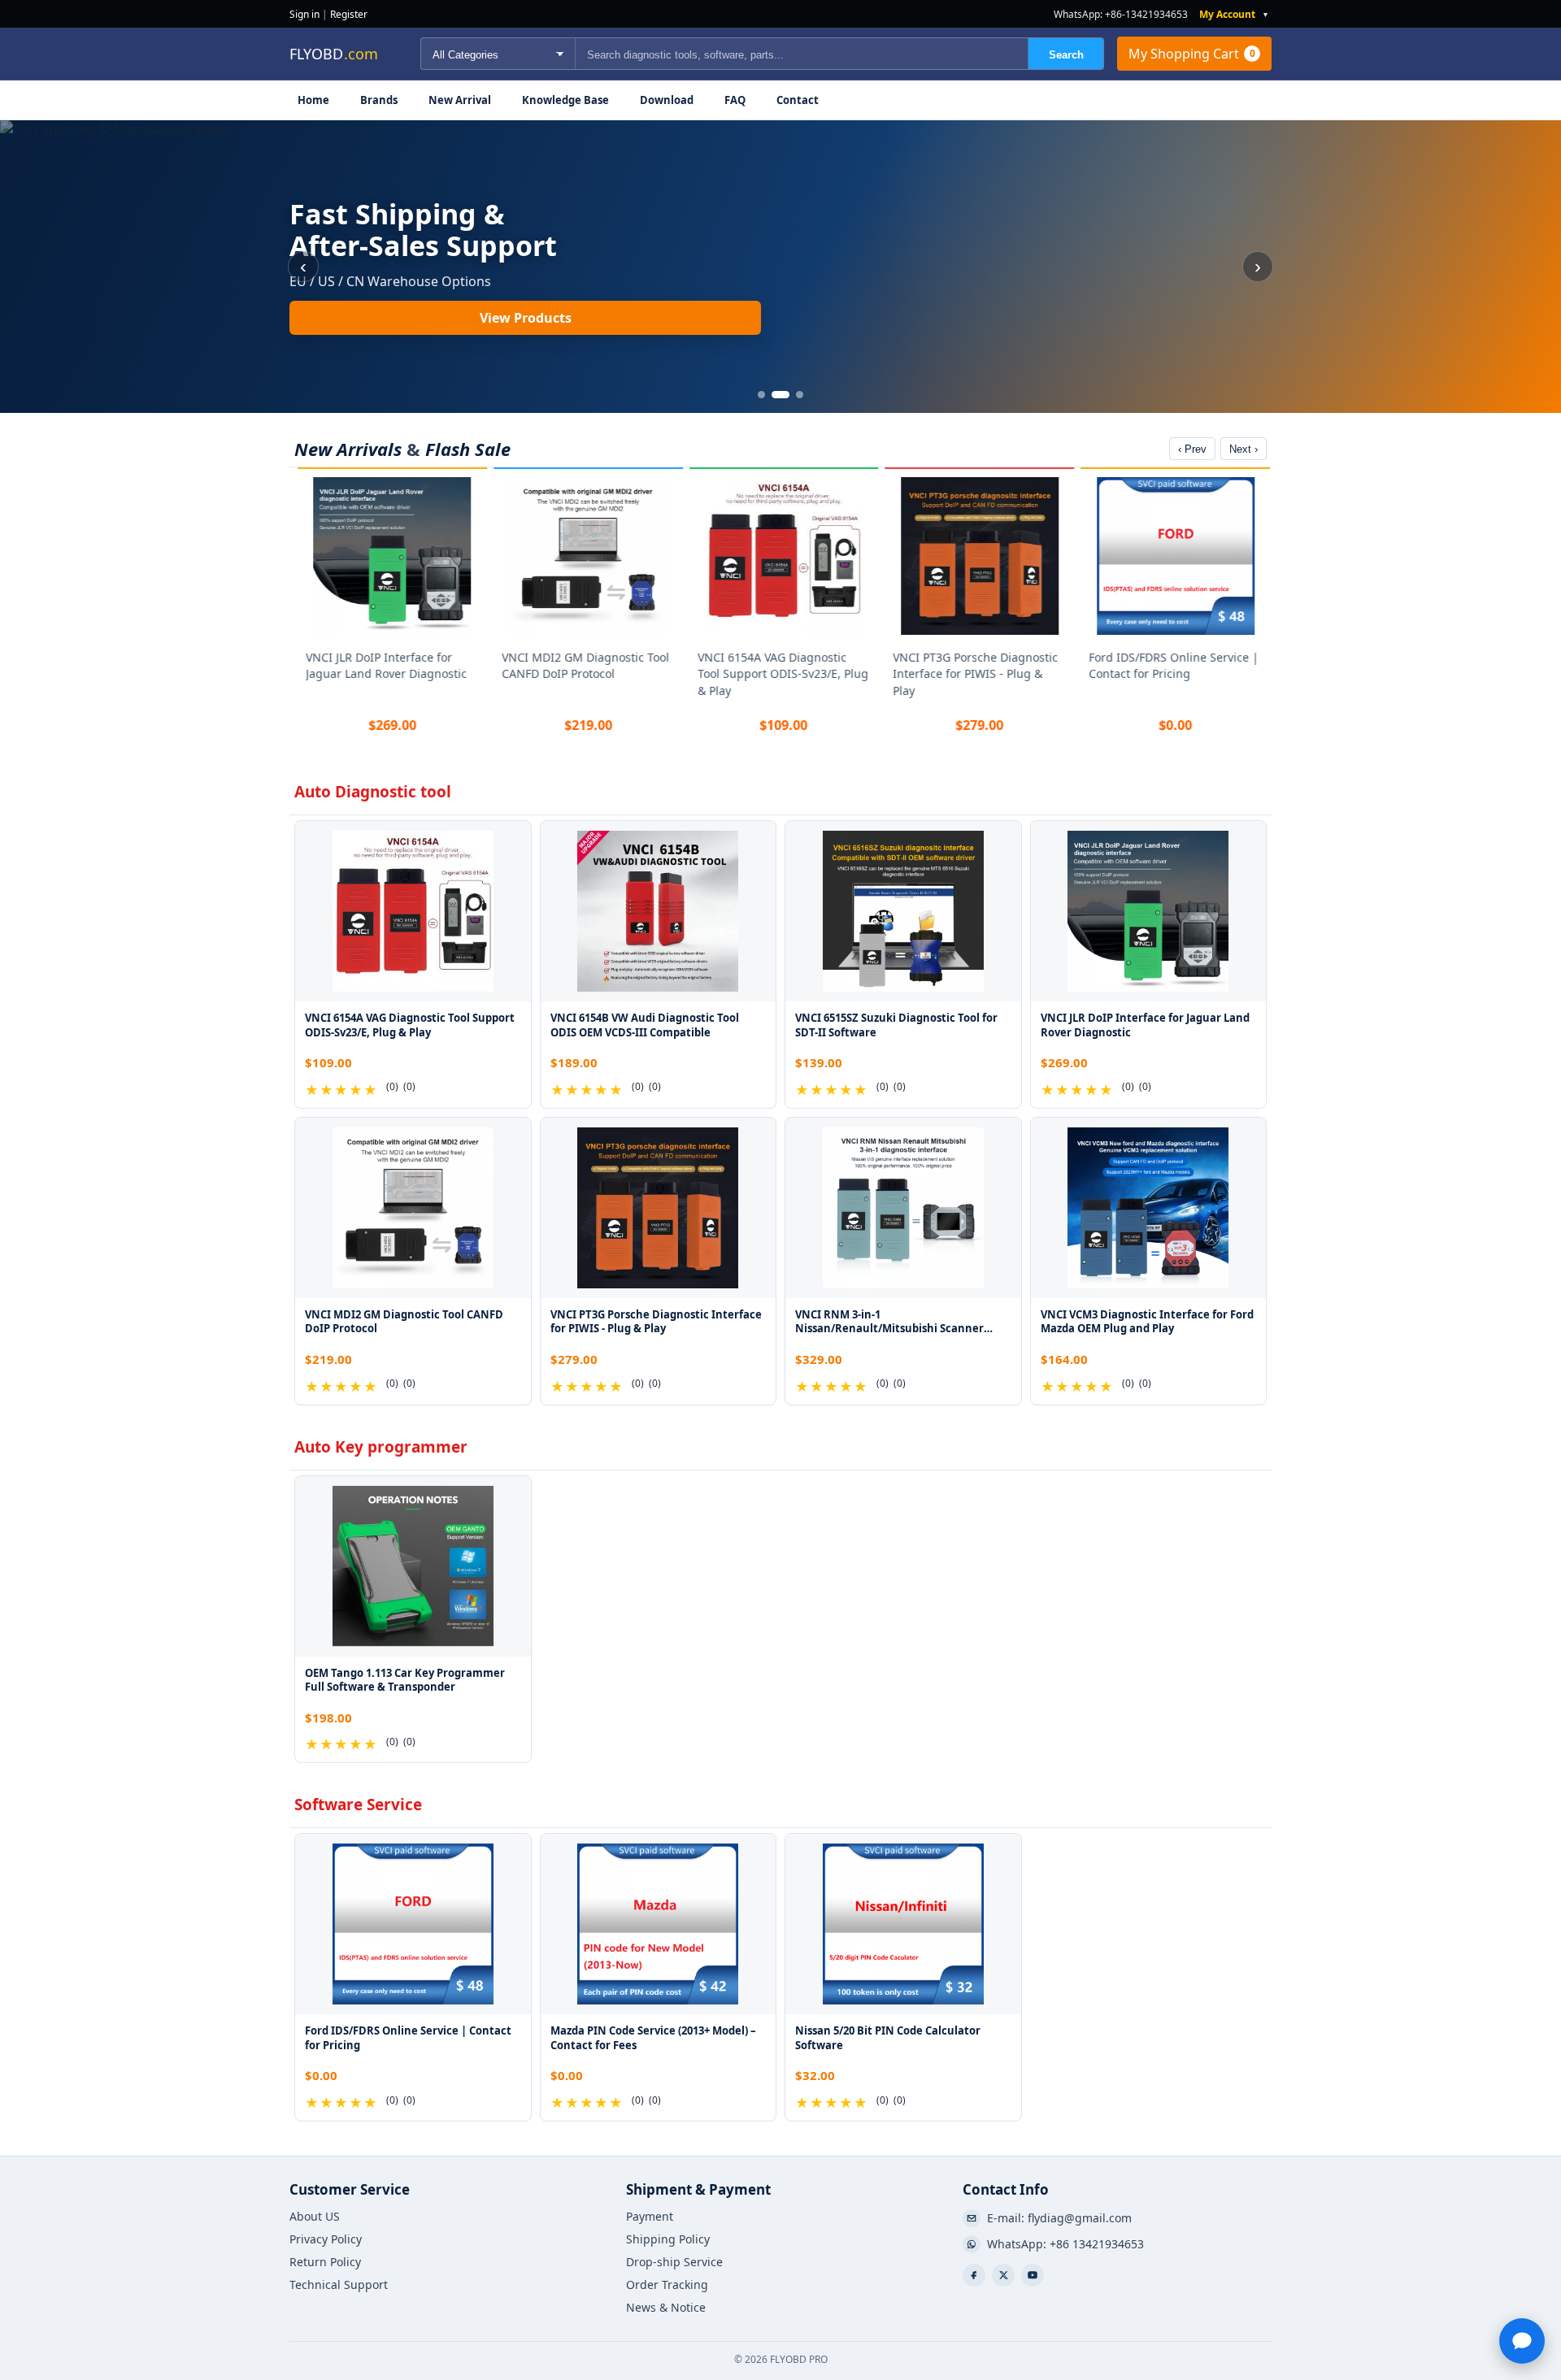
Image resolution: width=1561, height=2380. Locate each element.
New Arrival (460, 100)
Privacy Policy (326, 2239)
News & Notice (666, 2308)
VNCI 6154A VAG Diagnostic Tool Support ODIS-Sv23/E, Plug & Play (780, 674)
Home (313, 100)
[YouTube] (1033, 2275)
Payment (650, 2217)
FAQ (735, 100)
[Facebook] (974, 2275)
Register (349, 14)
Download (667, 100)
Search (1066, 55)
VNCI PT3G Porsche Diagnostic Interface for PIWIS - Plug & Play (972, 674)
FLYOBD (334, 54)
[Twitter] (1003, 2275)
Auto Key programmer (381, 1447)
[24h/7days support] (1522, 2341)
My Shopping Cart (1192, 54)
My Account (1227, 14)
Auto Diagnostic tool (373, 792)
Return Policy (325, 2262)
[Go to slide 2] (780, 395)
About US (315, 2217)
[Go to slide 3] (800, 395)
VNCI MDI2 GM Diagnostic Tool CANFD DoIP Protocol (582, 665)
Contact (798, 100)
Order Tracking (667, 2285)
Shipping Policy (668, 2239)
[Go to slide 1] (761, 395)
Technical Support (339, 2285)
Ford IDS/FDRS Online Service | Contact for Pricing (1170, 665)
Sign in (304, 14)
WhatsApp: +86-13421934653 (1121, 14)
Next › (1244, 449)
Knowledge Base (565, 100)
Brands (379, 100)
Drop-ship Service (674, 2262)
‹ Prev (1192, 449)
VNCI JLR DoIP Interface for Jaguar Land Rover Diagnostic (383, 665)
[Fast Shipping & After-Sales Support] (780, 267)
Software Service (358, 1805)
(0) (392, 1086)
